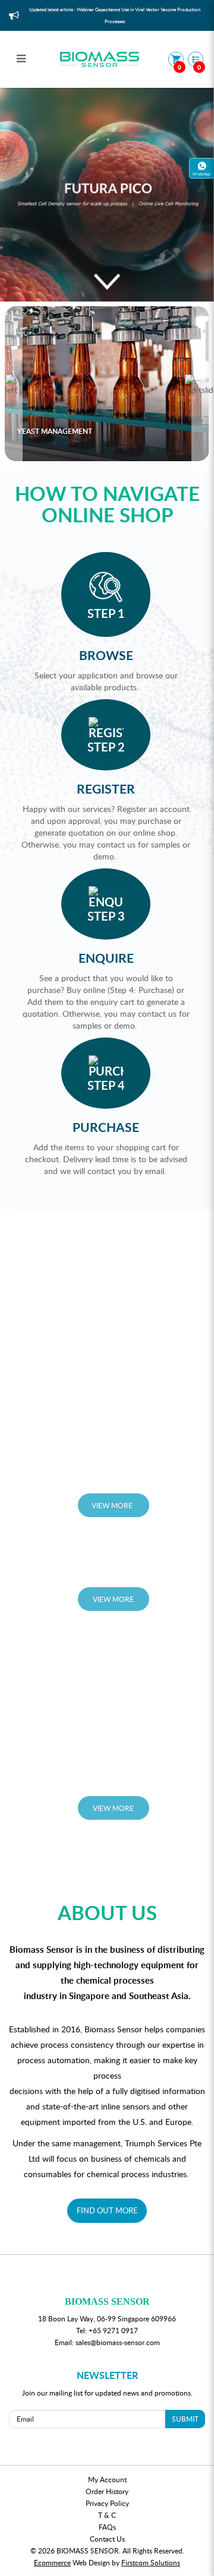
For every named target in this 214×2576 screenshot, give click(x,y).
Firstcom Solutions (151, 2562)
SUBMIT (185, 2419)
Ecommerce (52, 2562)
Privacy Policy (107, 2503)
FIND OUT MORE (107, 2210)
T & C (107, 2515)
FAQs (107, 2527)
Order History (107, 2491)
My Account (107, 2479)
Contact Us (107, 2539)
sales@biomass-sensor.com (118, 2342)
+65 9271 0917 (113, 2330)
